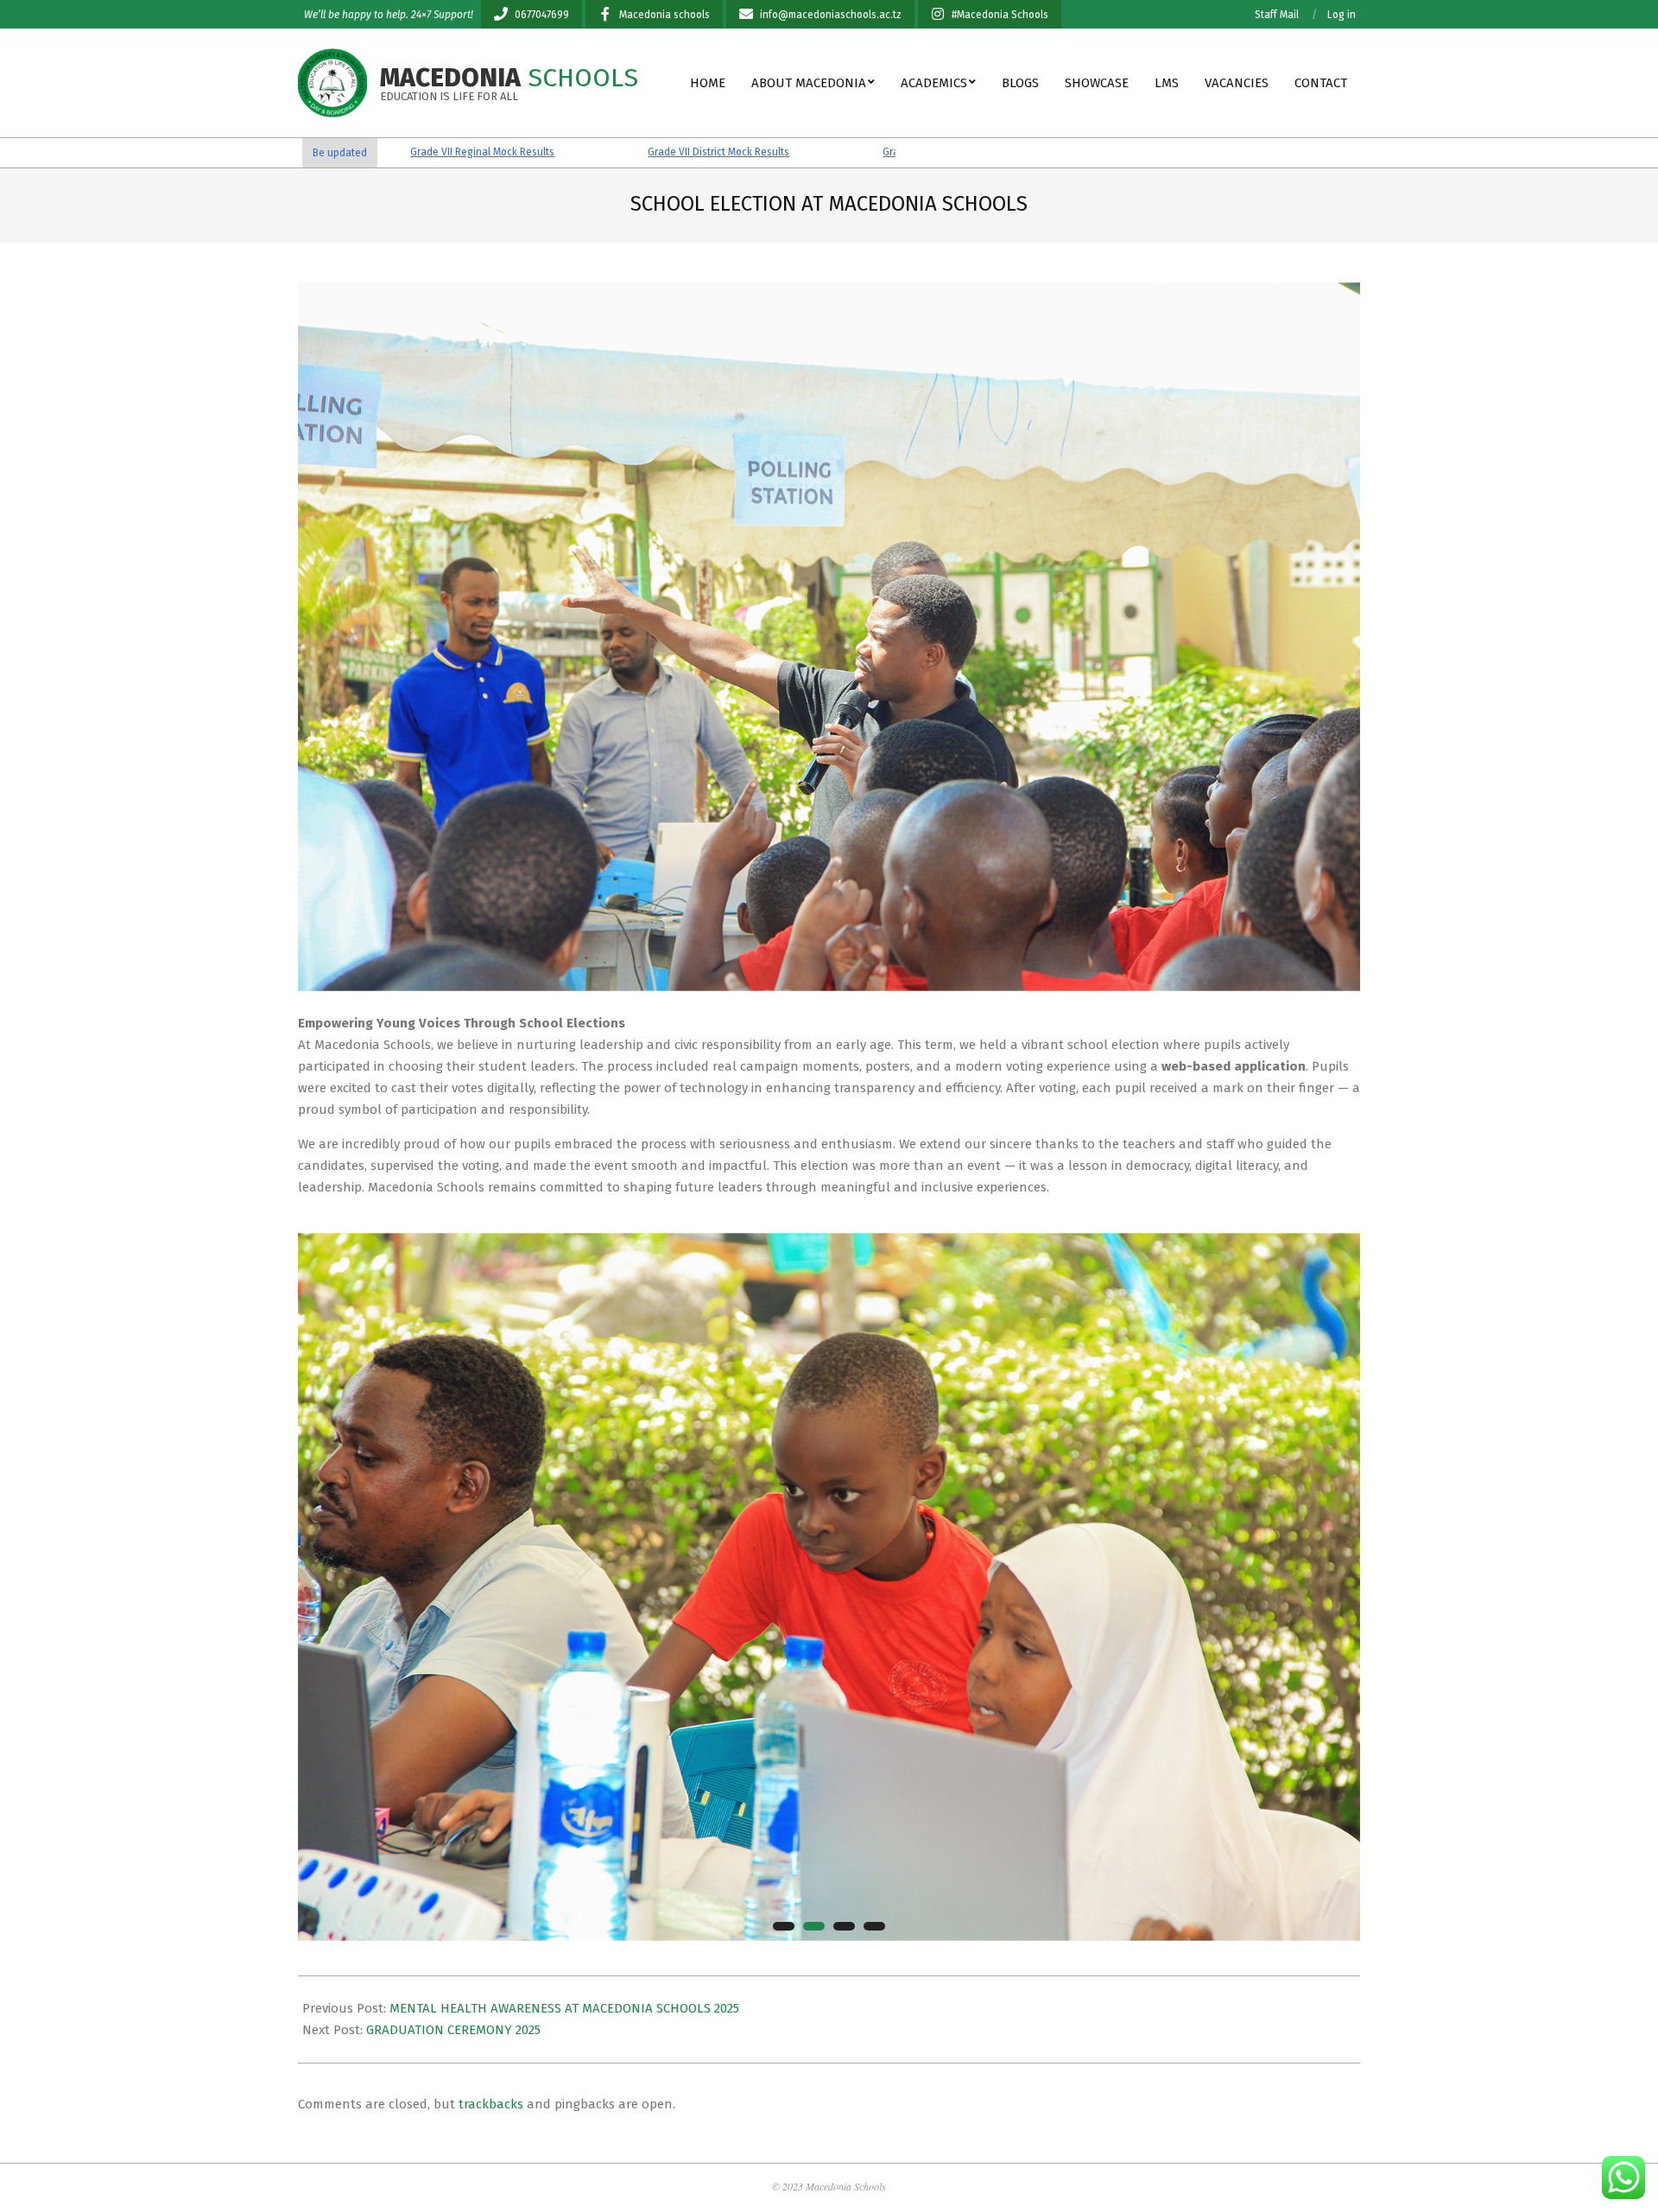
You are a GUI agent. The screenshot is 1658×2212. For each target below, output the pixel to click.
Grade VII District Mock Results (603, 152)
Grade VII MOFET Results (824, 152)
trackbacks (491, 2104)
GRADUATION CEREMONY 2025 (453, 2030)
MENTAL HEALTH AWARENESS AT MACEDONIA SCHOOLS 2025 (564, 2008)
